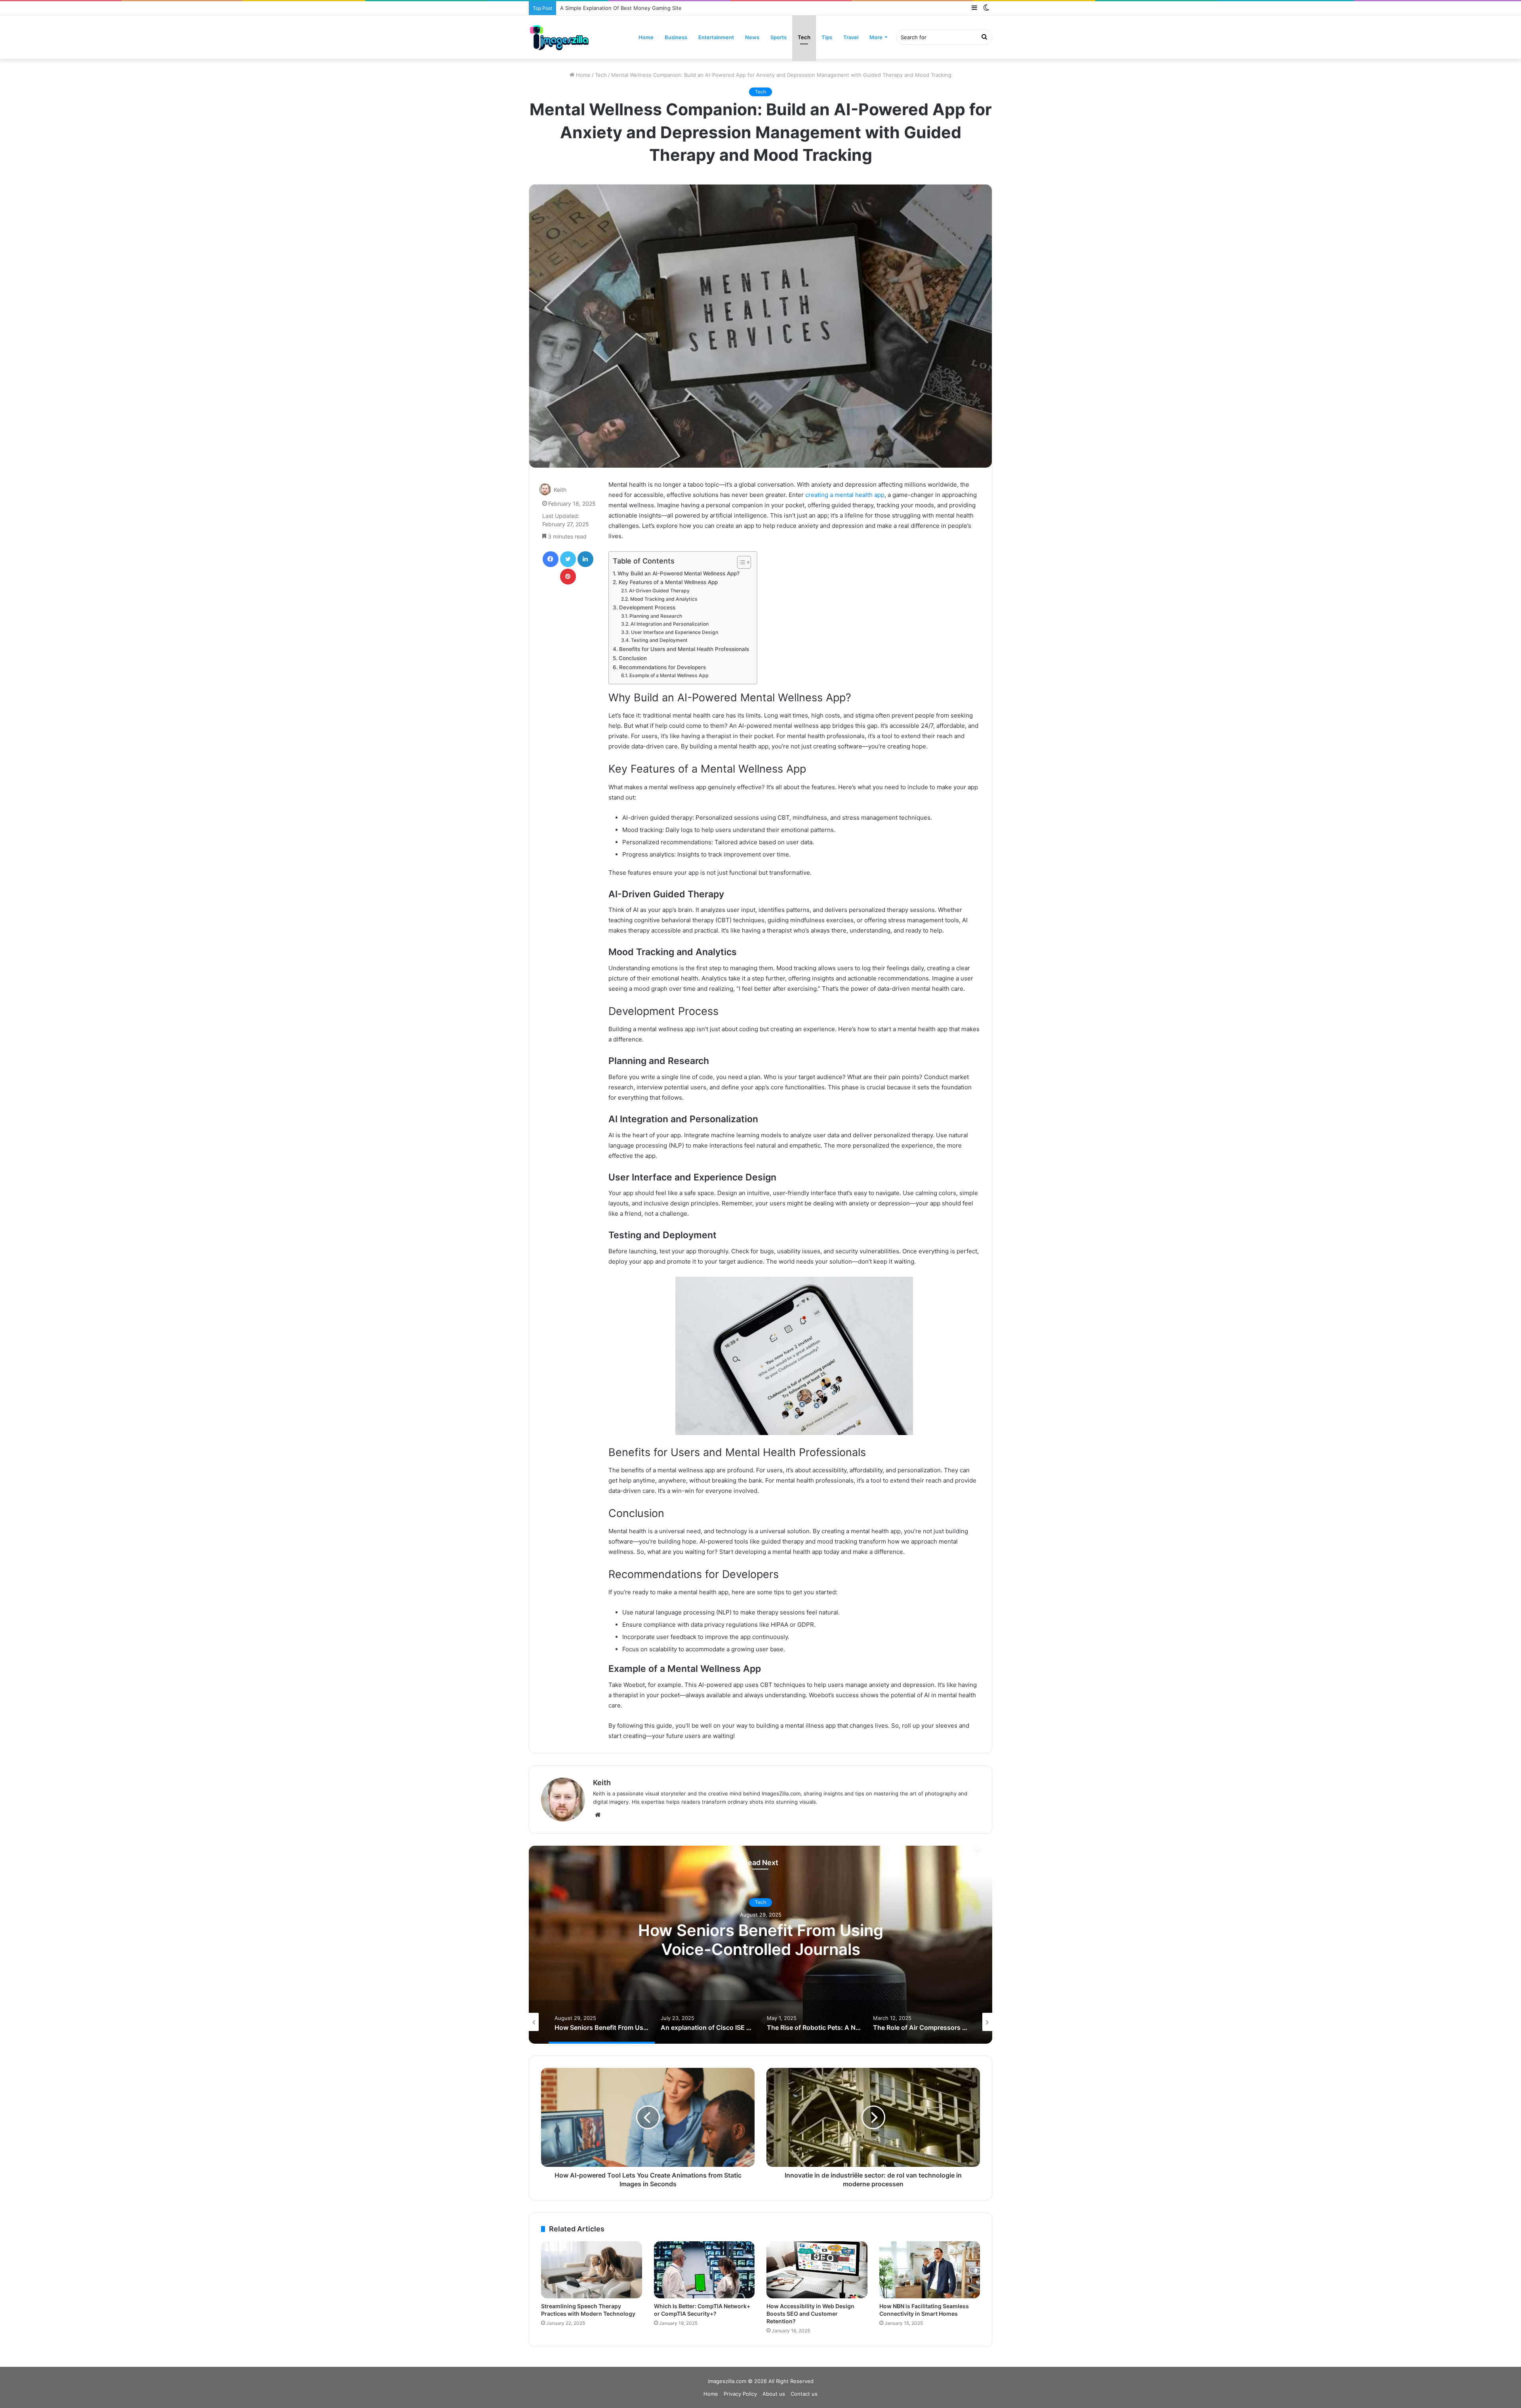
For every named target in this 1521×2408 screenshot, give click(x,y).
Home (646, 37)
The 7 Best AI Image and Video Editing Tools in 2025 (625, 8)
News (752, 37)
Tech (804, 37)
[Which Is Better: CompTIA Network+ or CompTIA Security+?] (704, 2270)
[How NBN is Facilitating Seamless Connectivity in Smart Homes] (930, 2270)
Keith (560, 490)
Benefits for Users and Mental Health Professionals (684, 649)
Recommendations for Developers (662, 667)
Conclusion (633, 658)
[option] (760, 1945)
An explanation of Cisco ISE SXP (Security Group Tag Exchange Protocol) (761, 1940)
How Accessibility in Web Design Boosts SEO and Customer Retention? (810, 2314)
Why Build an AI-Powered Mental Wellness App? (679, 573)
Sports (779, 37)
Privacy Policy (740, 2394)
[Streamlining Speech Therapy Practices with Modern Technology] (592, 2270)
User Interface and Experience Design (674, 632)
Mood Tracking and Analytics (664, 599)
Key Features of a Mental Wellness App (668, 582)
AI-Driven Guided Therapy (659, 591)
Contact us (804, 2394)
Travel (851, 37)
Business (676, 37)
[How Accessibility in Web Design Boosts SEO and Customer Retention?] (817, 2270)
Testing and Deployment (659, 640)
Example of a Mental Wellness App (669, 675)
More (876, 37)
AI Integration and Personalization (669, 624)
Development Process (647, 607)
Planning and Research (656, 616)
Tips (827, 37)
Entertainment (716, 37)
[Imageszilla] (559, 37)
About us (774, 2394)
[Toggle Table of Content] (740, 562)
